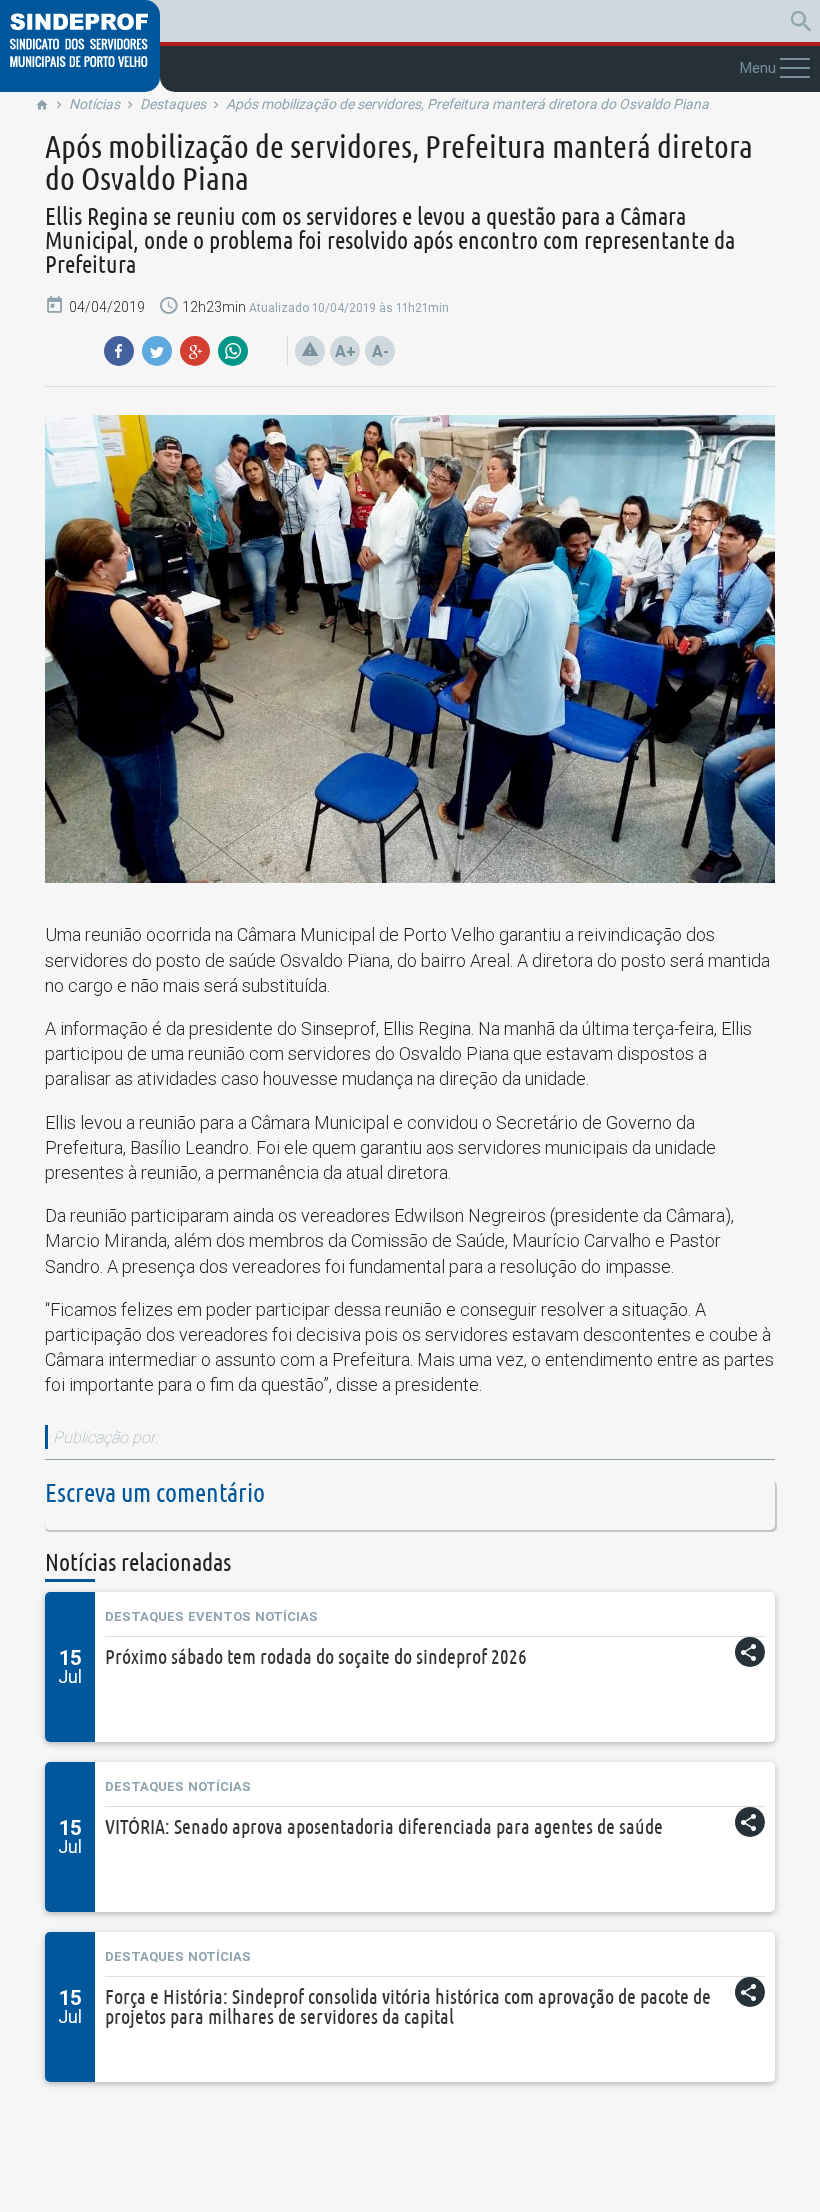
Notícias (94, 104)
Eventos (219, 1616)
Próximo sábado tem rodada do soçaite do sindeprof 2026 (316, 1656)
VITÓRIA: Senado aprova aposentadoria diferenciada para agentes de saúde (384, 1826)
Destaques (173, 104)
